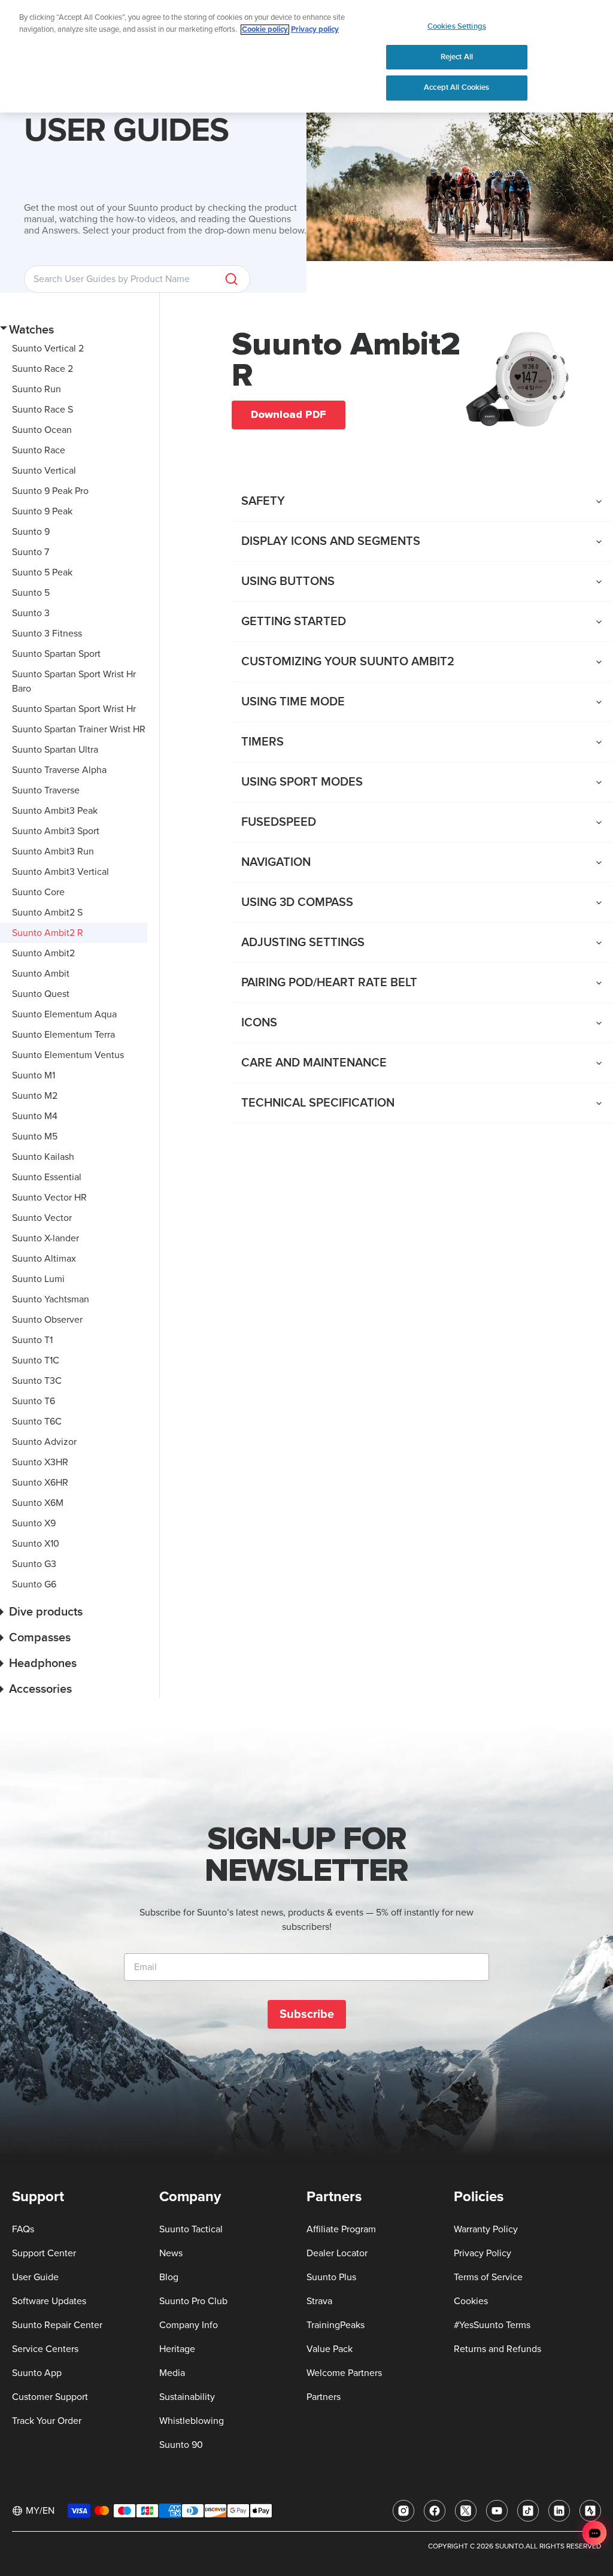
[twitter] (466, 2511)
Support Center (44, 2253)
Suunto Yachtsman (51, 1299)
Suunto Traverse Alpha (59, 770)
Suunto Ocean (42, 430)
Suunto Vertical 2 (48, 348)
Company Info (189, 2325)
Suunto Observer (47, 1320)
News (171, 2253)
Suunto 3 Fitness (47, 634)
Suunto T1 (32, 1340)
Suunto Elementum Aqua (64, 1014)
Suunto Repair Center (57, 2325)
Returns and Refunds (497, 2349)
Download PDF (289, 414)
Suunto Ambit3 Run (53, 851)
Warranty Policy (486, 2229)
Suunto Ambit (41, 974)
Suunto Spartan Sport (56, 654)
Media (172, 2373)
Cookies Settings (457, 26)
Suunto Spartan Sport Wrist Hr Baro (74, 681)
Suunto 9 (31, 532)
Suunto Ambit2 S (47, 913)
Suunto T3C (37, 1381)
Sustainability (187, 2397)
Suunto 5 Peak (42, 572)
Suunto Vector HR (49, 1198)
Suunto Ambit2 (43, 953)
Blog (169, 2277)
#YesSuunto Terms (492, 2325)
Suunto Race (39, 450)
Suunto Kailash (43, 1157)
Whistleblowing (192, 2421)
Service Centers (45, 2349)
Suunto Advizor (44, 1442)
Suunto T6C (37, 1422)
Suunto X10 (36, 1544)
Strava (319, 2301)
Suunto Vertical (44, 471)
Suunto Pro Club (193, 2301)
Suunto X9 (34, 1523)
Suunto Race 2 (43, 369)
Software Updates (49, 2301)
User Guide (35, 2277)
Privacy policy (315, 30)
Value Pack (330, 2349)
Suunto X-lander (45, 1238)
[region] (306, 56)
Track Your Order (47, 2421)
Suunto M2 (35, 1096)
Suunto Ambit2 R (48, 933)
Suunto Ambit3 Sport (56, 831)
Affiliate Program (341, 2229)
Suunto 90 (181, 2445)
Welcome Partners (344, 2373)
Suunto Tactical (191, 2229)
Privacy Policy (482, 2253)
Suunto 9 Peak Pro (50, 491)
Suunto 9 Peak (42, 511)
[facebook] (435, 2511)
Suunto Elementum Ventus (68, 1055)
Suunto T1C (36, 1360)
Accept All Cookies (456, 87)
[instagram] (403, 2511)
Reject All (457, 57)
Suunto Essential (47, 1177)
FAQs (23, 2229)
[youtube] (497, 2511)
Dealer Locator (337, 2253)
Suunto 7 (31, 552)
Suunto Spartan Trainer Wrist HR (79, 729)
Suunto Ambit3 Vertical (60, 872)
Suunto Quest (41, 994)
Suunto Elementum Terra (63, 1035)
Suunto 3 (31, 613)
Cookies (471, 2301)
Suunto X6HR (40, 1483)
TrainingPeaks (336, 2325)
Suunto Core (38, 892)
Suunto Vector (42, 1218)
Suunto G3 (34, 1564)
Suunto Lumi (38, 1279)
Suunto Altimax (44, 1259)
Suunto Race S (43, 410)
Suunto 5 (31, 593)
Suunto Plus (331, 2277)
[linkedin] (559, 2511)
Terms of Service (488, 2277)
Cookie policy (265, 30)
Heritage (177, 2349)
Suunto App (37, 2373)
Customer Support (50, 2397)
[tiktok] (528, 2511)
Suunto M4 (35, 1116)
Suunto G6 (34, 1584)
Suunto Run (37, 389)
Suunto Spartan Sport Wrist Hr (74, 709)
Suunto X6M (38, 1503)
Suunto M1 (34, 1075)
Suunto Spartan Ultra (55, 750)
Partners (324, 2397)
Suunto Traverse (46, 790)
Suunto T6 (34, 1401)
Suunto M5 (35, 1137)
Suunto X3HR (40, 1462)
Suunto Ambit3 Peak (55, 811)
